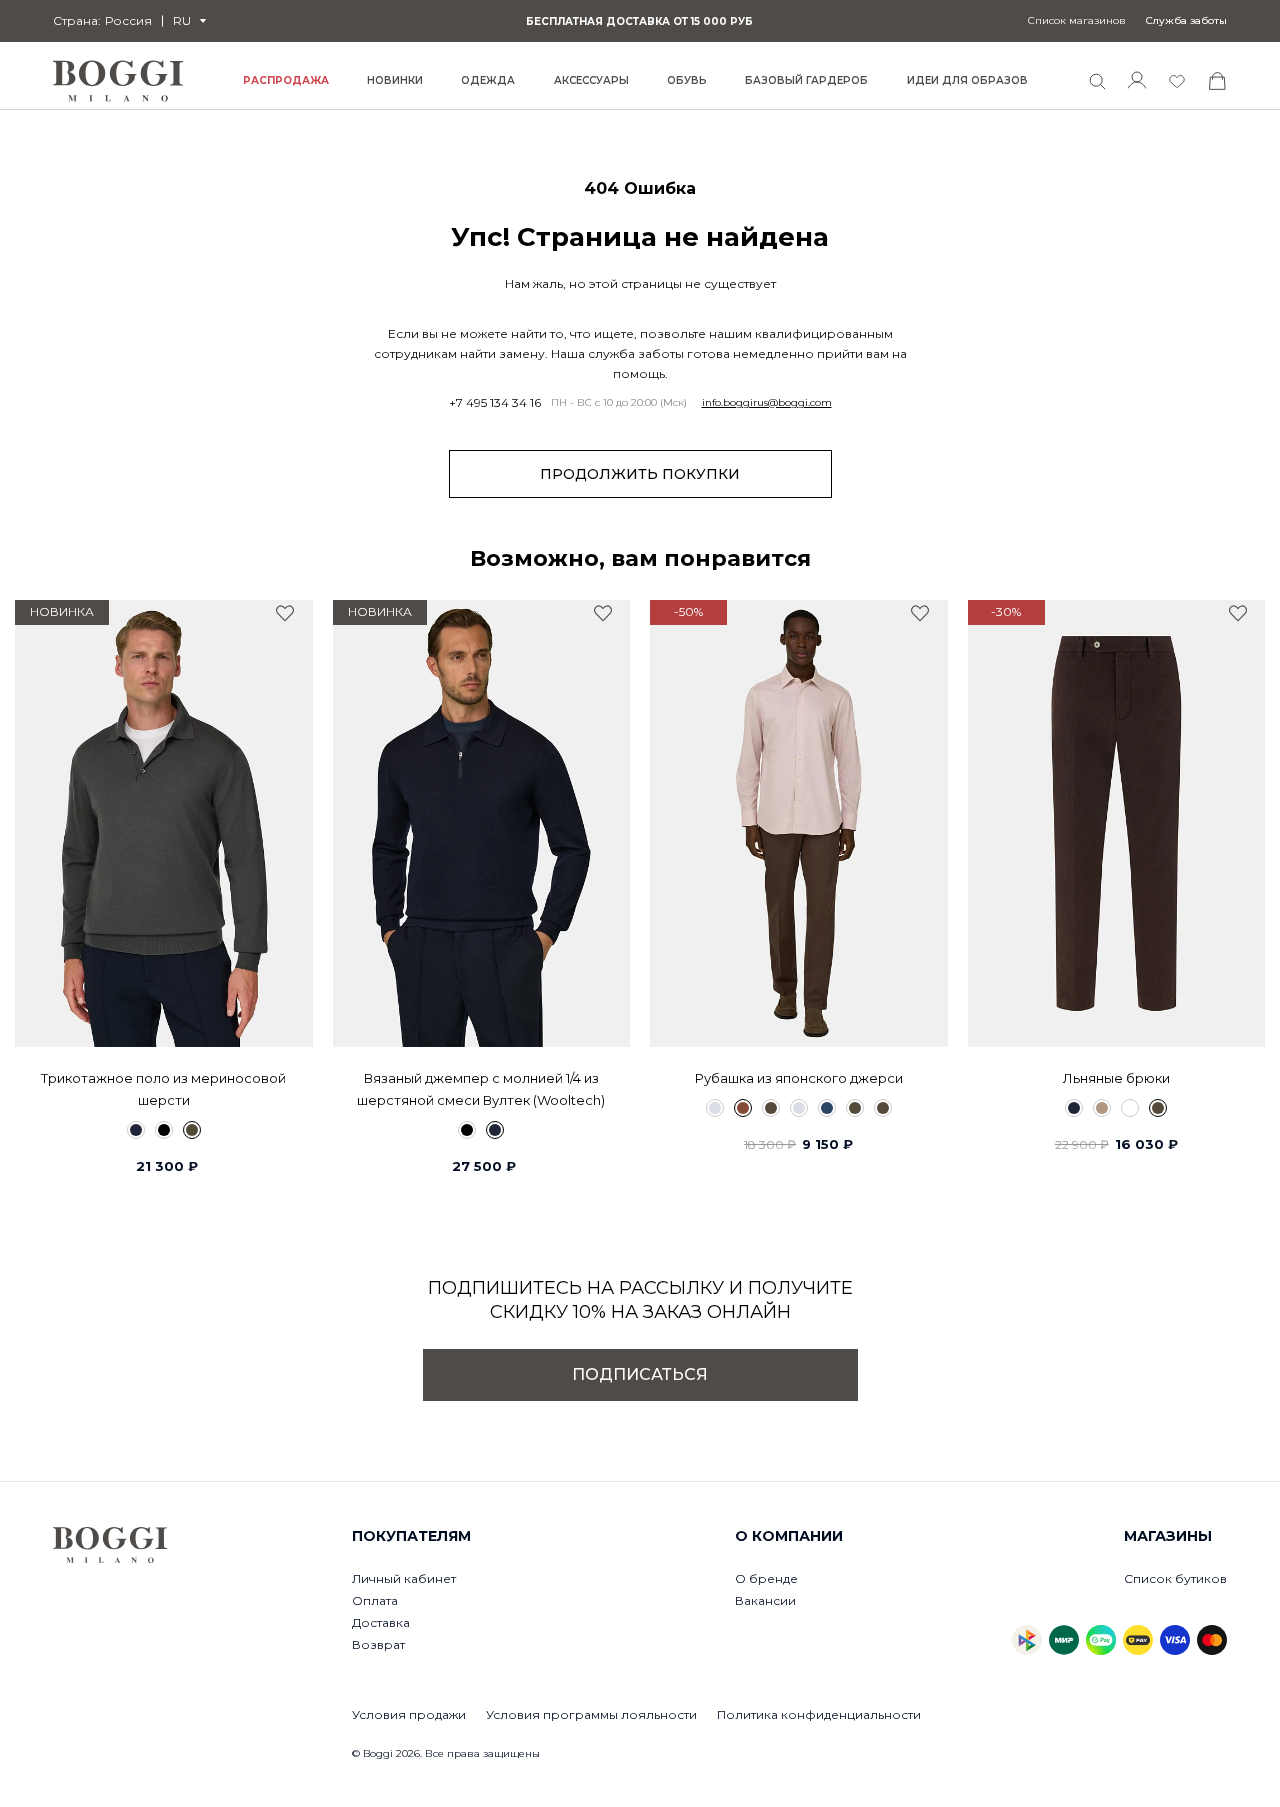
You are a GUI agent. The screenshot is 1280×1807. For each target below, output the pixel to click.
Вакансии (765, 1600)
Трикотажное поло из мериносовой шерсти (163, 1089)
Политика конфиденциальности (819, 1714)
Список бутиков (1175, 1578)
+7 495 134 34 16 (495, 403)
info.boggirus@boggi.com (767, 403)
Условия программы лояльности (591, 1714)
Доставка (381, 1622)
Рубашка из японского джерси (799, 1078)
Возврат (378, 1644)
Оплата (375, 1600)
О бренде (766, 1578)
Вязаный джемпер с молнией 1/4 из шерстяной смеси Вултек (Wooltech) (481, 1089)
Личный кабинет (404, 1578)
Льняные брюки (1116, 1078)
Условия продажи (409, 1714)
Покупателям (411, 1536)
